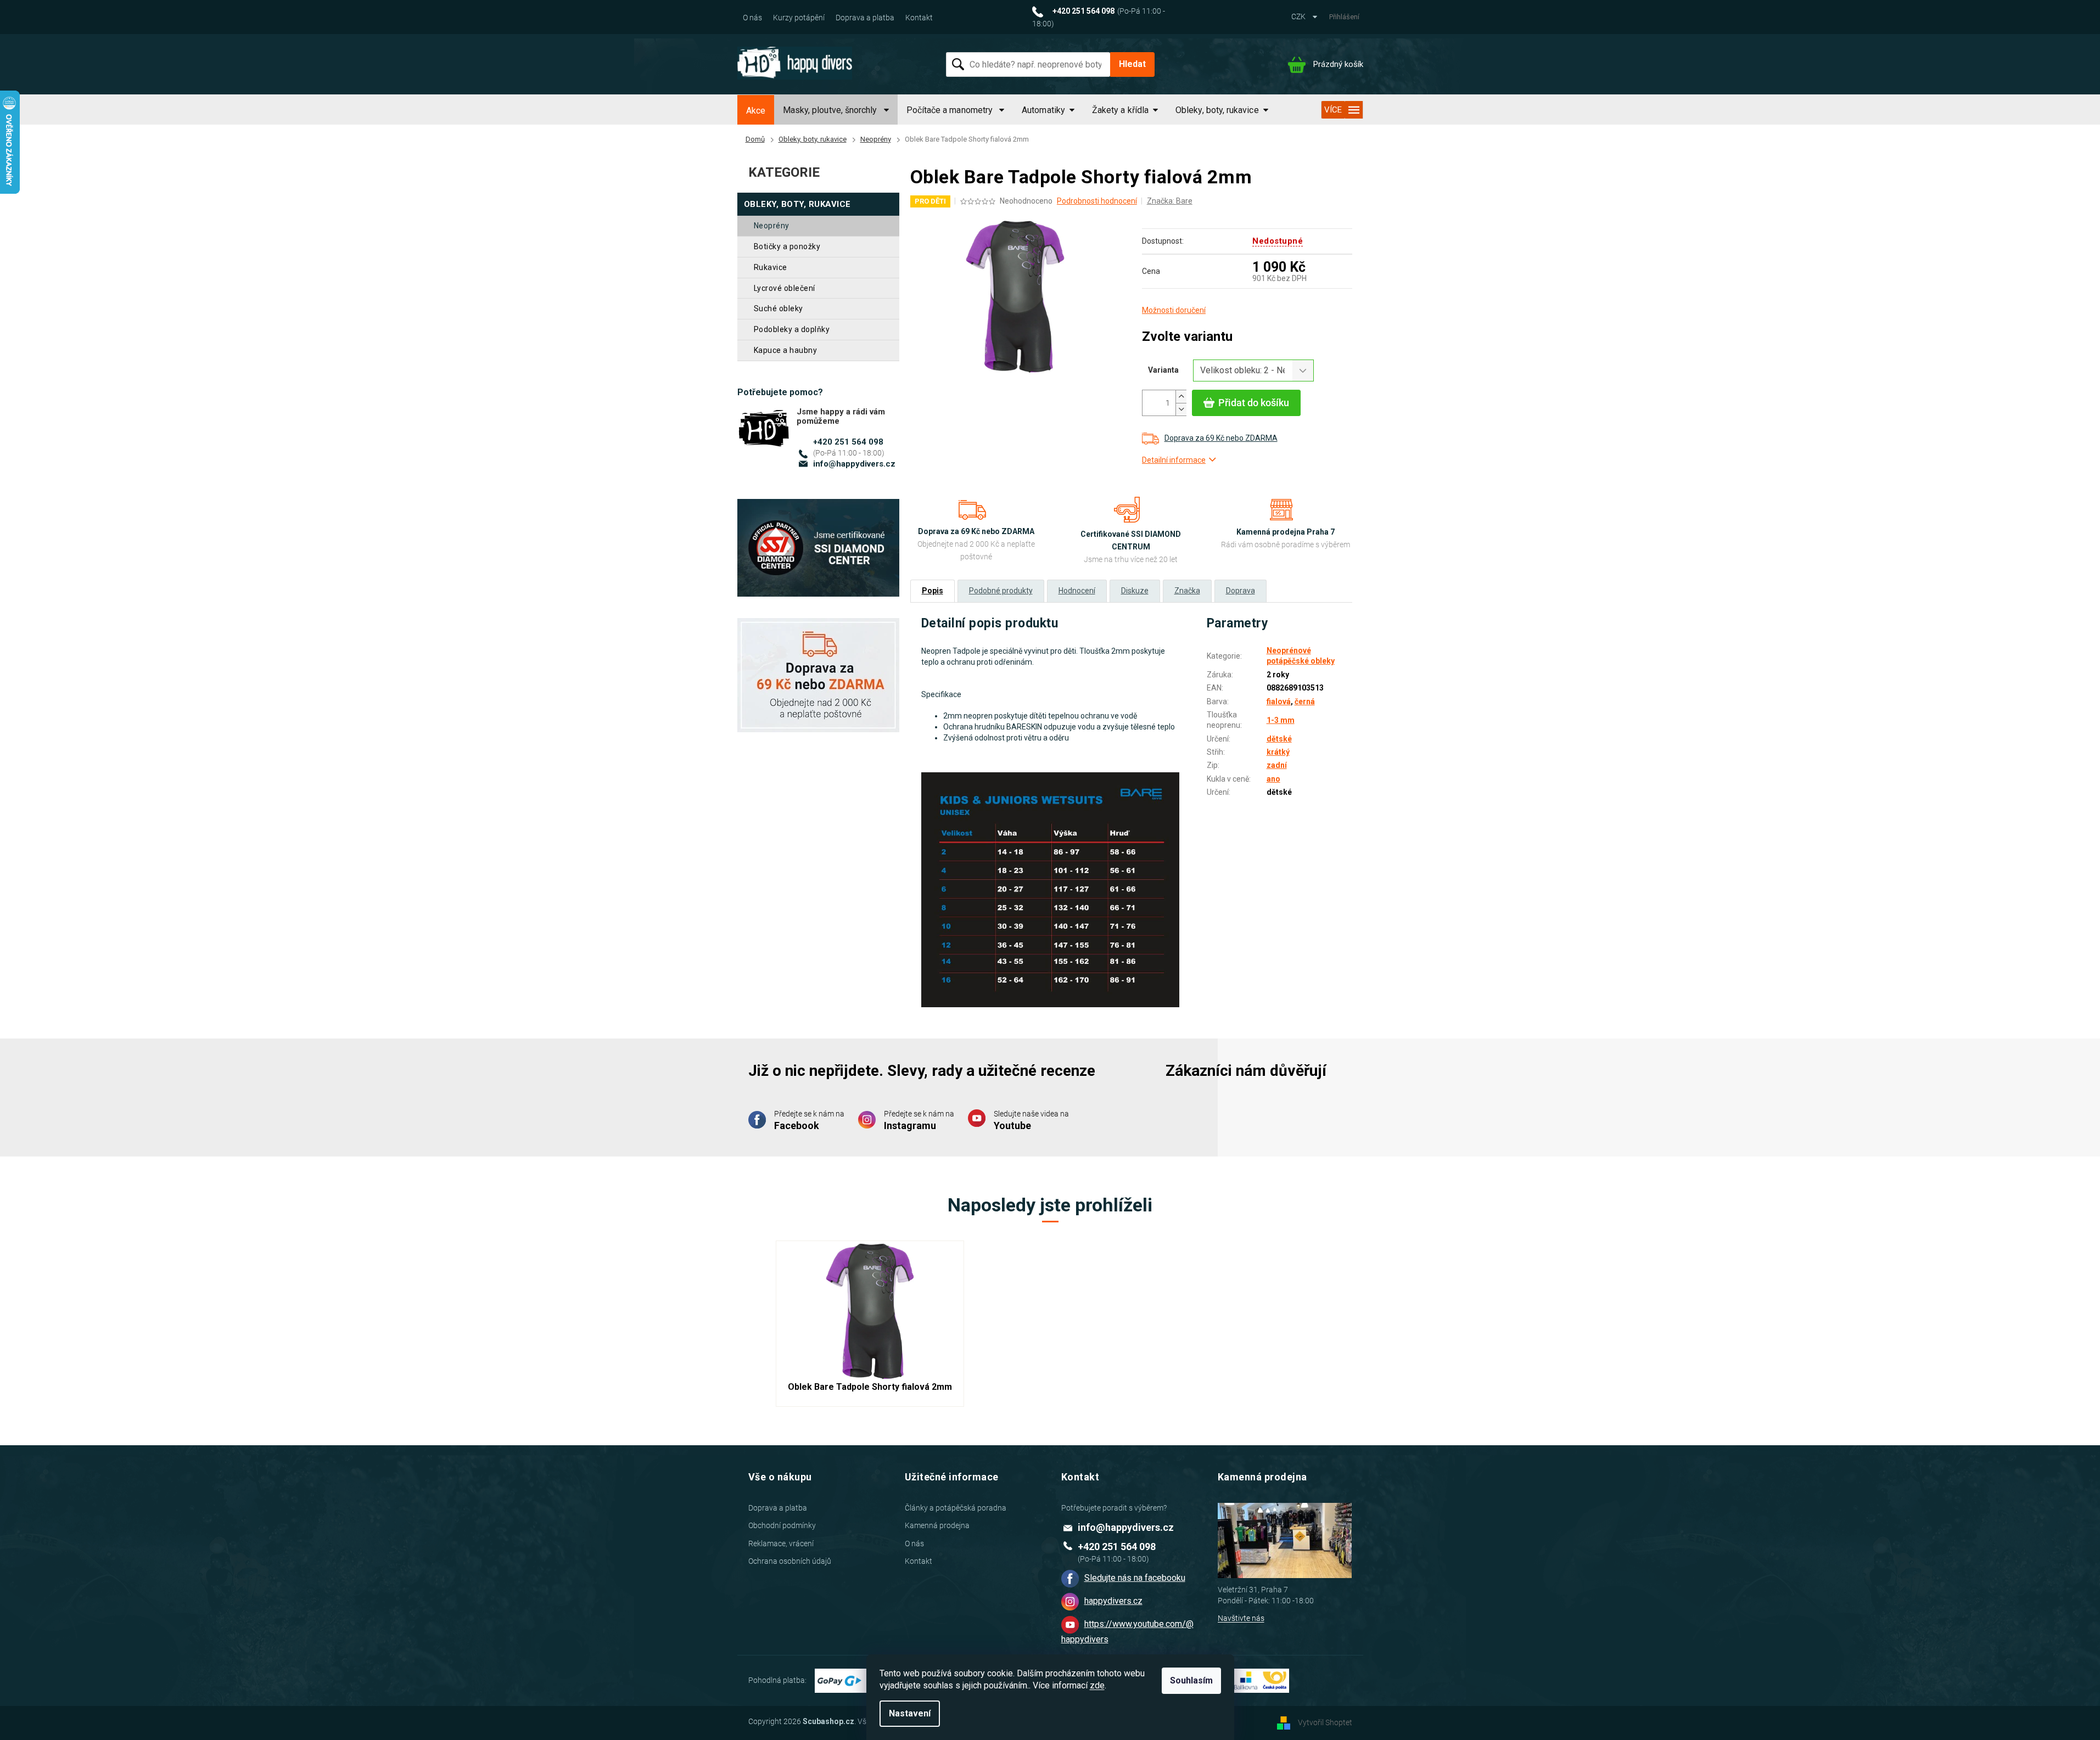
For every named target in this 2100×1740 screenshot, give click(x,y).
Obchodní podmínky (782, 1525)
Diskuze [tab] (1135, 591)
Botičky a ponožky (787, 246)
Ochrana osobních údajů (790, 1561)
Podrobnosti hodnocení (1097, 201)
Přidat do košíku (1254, 403)
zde (1097, 1685)
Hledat (1132, 64)
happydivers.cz (1113, 1601)
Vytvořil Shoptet (1325, 1722)
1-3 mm (1281, 720)
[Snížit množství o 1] (1181, 409)
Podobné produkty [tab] (1001, 591)
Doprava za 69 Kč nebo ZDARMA (1221, 438)
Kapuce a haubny (786, 350)
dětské (1279, 739)
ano (1273, 779)
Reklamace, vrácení (781, 1543)
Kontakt (919, 18)
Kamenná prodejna (937, 1525)
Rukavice (771, 267)
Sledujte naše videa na (1031, 1120)
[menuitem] (756, 111)
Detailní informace (1174, 460)
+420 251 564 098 (848, 442)
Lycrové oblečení (785, 288)
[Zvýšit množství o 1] (1181, 397)
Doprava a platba (865, 18)
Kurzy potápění (799, 18)
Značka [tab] (1187, 591)
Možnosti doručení (1174, 310)
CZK (1299, 16)
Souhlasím (1191, 1680)
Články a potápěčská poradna (956, 1508)
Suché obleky (779, 308)
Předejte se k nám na (809, 1120)
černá (1305, 701)
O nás (752, 18)
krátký (1278, 752)
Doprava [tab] (1241, 591)
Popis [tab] (933, 591)
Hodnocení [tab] (1077, 591)
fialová (1279, 701)
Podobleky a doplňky (792, 329)
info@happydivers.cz (854, 464)
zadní (1277, 765)
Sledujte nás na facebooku (1135, 1578)
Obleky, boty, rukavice (797, 204)
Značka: (1170, 201)
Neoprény (772, 226)
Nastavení (910, 1713)
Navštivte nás (1241, 1618)
